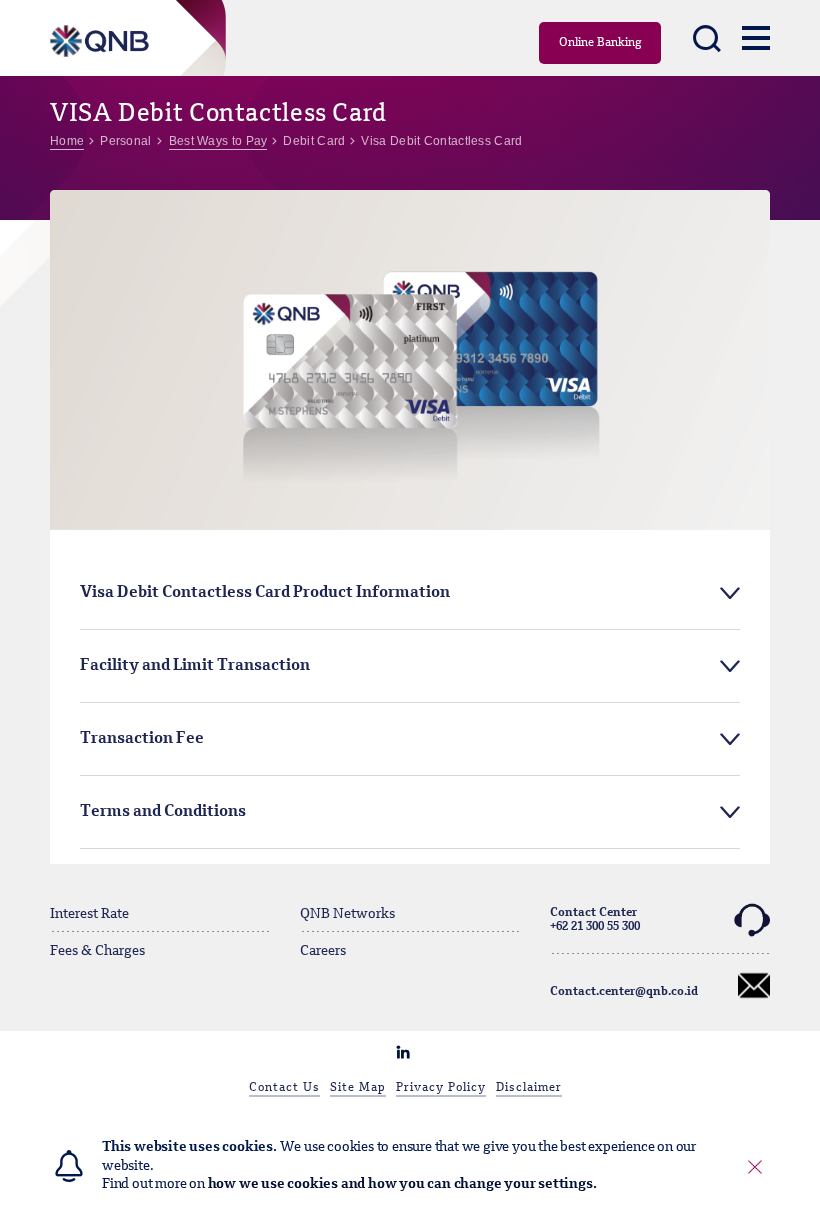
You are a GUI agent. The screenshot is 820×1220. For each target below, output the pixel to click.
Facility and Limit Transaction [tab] (195, 666)
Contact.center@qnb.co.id (624, 992)
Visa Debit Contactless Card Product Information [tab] (265, 593)
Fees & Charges (97, 951)
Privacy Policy (441, 1088)
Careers (323, 951)
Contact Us (284, 1088)
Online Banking (600, 43)
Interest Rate (89, 914)
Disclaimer (529, 1088)
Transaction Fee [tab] (142, 739)
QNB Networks (347, 914)
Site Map (358, 1088)
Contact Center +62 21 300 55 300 (595, 920)
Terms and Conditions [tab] (163, 812)
